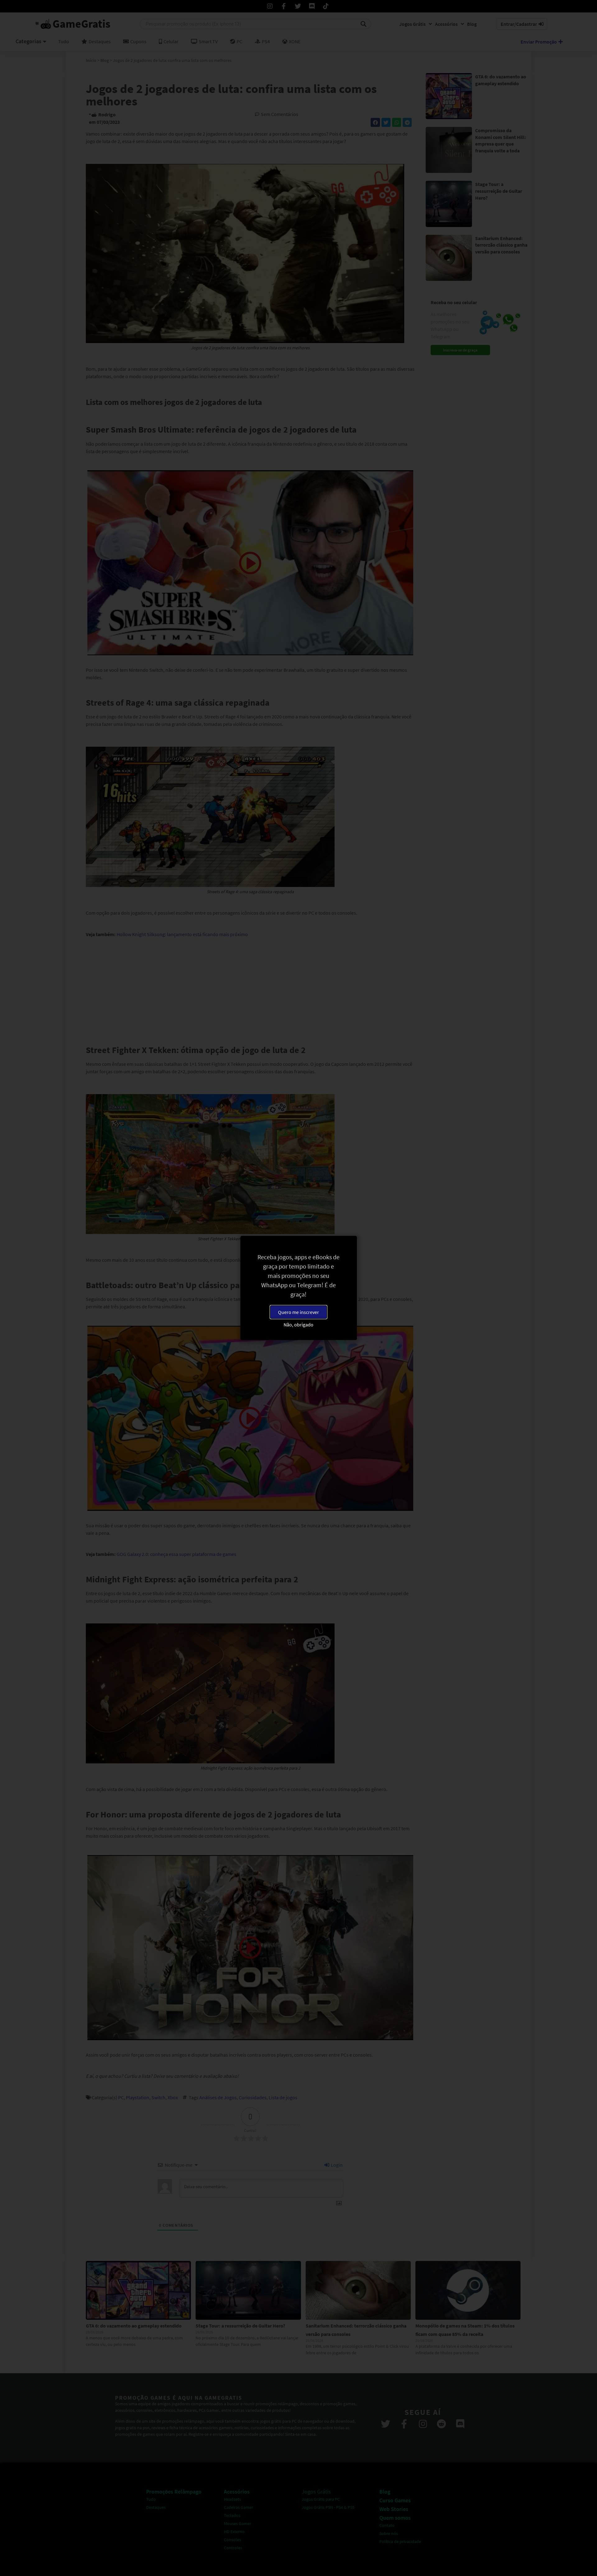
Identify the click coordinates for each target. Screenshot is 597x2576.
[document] (298, 1288)
